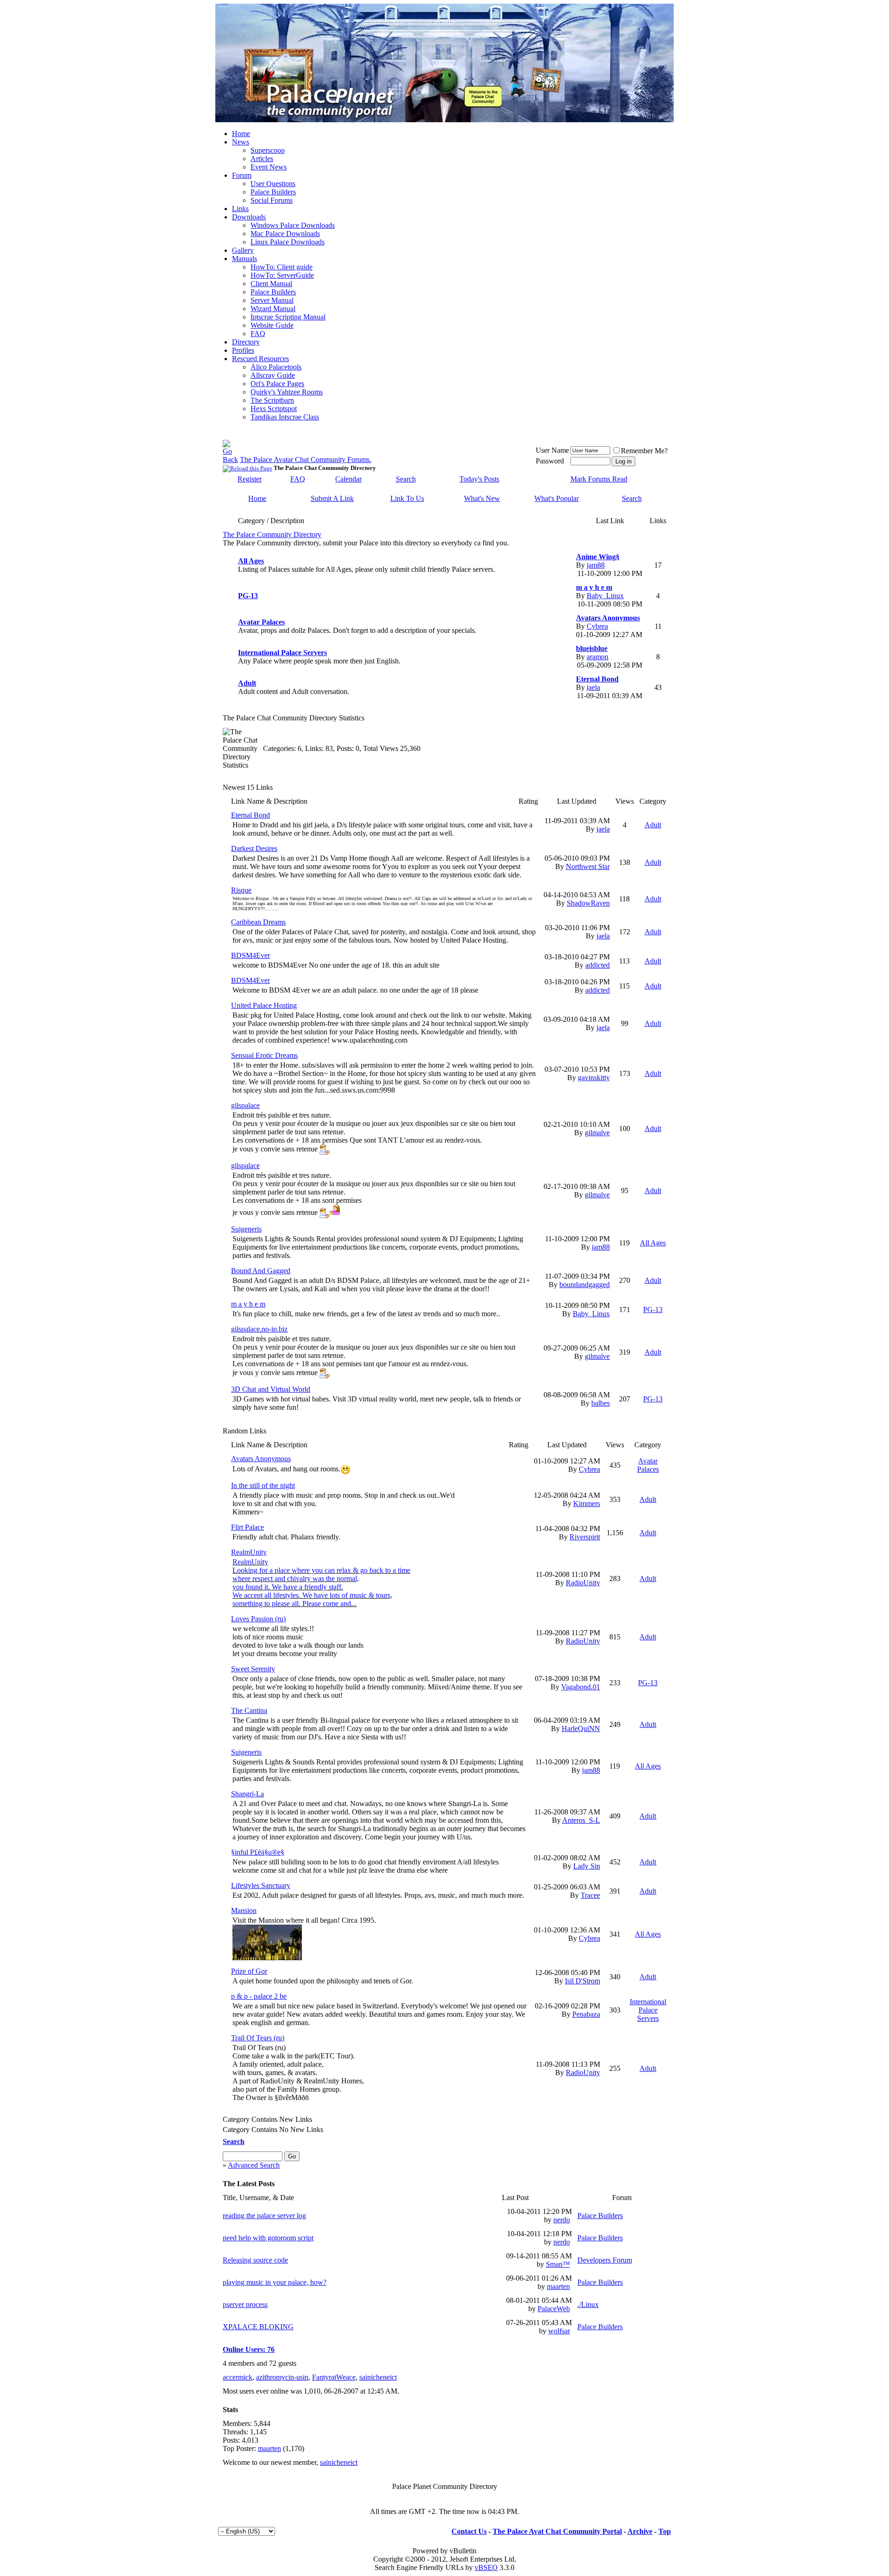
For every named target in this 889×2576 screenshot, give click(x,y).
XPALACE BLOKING (258, 2327)
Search (406, 479)
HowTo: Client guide (282, 267)
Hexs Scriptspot (274, 409)
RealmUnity (249, 1552)
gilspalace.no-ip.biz (259, 1329)
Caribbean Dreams (258, 922)
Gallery (243, 250)
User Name (552, 450)
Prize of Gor (249, 1971)
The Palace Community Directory (272, 535)
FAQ (258, 334)
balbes (601, 1403)
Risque (241, 890)
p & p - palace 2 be (259, 1996)
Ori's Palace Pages (277, 384)
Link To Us (407, 498)
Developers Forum (605, 2260)
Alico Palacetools (276, 367)
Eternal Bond (597, 679)
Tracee (590, 1895)
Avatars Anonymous (608, 618)
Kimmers (587, 1504)
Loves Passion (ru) (258, 1619)
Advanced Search (254, 2165)
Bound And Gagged (261, 1271)
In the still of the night (263, 1485)
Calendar (348, 479)
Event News (269, 167)
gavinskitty (594, 1078)
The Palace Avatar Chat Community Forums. (306, 460)
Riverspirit (585, 1537)
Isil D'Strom (582, 1981)
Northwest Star (588, 866)
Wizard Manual (273, 309)
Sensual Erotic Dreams (264, 1055)
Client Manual (271, 284)
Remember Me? (644, 451)
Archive (640, 2531)
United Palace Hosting (264, 1005)
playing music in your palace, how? (275, 2282)
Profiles (243, 350)
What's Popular (557, 498)
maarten (558, 2286)
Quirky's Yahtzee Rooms (287, 392)
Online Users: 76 (249, 2349)
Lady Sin (587, 1866)
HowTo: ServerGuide (282, 275)
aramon (598, 657)
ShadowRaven (588, 903)
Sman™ (558, 2264)
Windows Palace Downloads (293, 225)
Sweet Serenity (253, 1669)
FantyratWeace (334, 2377)
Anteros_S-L (581, 1820)
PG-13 (248, 596)
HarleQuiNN (581, 1729)
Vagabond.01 (581, 1687)
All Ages (251, 561)
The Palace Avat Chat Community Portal (557, 2531)
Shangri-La (247, 1794)
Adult (247, 683)
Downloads (249, 217)
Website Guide (272, 325)
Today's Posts (479, 479)
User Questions (273, 184)
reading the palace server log (264, 2216)
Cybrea (597, 626)
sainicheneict (378, 2377)
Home (241, 134)
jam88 (596, 565)
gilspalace (245, 1105)
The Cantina (249, 1710)
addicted (598, 965)
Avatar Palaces (261, 622)
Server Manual (272, 300)
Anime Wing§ (598, 557)
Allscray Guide (273, 375)
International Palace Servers (282, 653)
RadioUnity (583, 1583)
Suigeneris (246, 1229)
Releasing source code (255, 2260)
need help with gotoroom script (268, 2238)
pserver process (245, 2304)
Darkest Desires (254, 848)
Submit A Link (332, 498)
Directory (246, 342)
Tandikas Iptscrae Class (285, 417)
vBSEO (486, 2567)
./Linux (588, 2304)
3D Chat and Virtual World (271, 1389)
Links (240, 209)
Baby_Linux (605, 596)
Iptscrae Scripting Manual (288, 317)
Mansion (244, 1910)
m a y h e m (594, 587)
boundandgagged (585, 1285)
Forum (242, 175)
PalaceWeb (554, 2309)
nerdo (562, 2220)
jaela (593, 687)
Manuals (244, 259)
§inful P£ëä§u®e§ (258, 1852)
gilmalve (597, 1133)
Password (550, 461)
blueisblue (592, 648)
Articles (262, 159)
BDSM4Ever (250, 955)
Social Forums (272, 200)
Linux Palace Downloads (288, 242)
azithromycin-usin (282, 2377)
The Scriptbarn (272, 400)
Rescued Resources (260, 359)
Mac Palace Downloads (285, 234)
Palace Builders (273, 192)
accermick (238, 2377)
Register (250, 479)
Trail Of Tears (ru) (258, 2038)
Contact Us (469, 2531)
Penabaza (586, 2014)
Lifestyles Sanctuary (261, 1885)
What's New (482, 498)
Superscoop (268, 150)
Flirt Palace (247, 1527)
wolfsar (559, 2331)
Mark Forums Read (599, 479)
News (241, 142)
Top (665, 2531)
